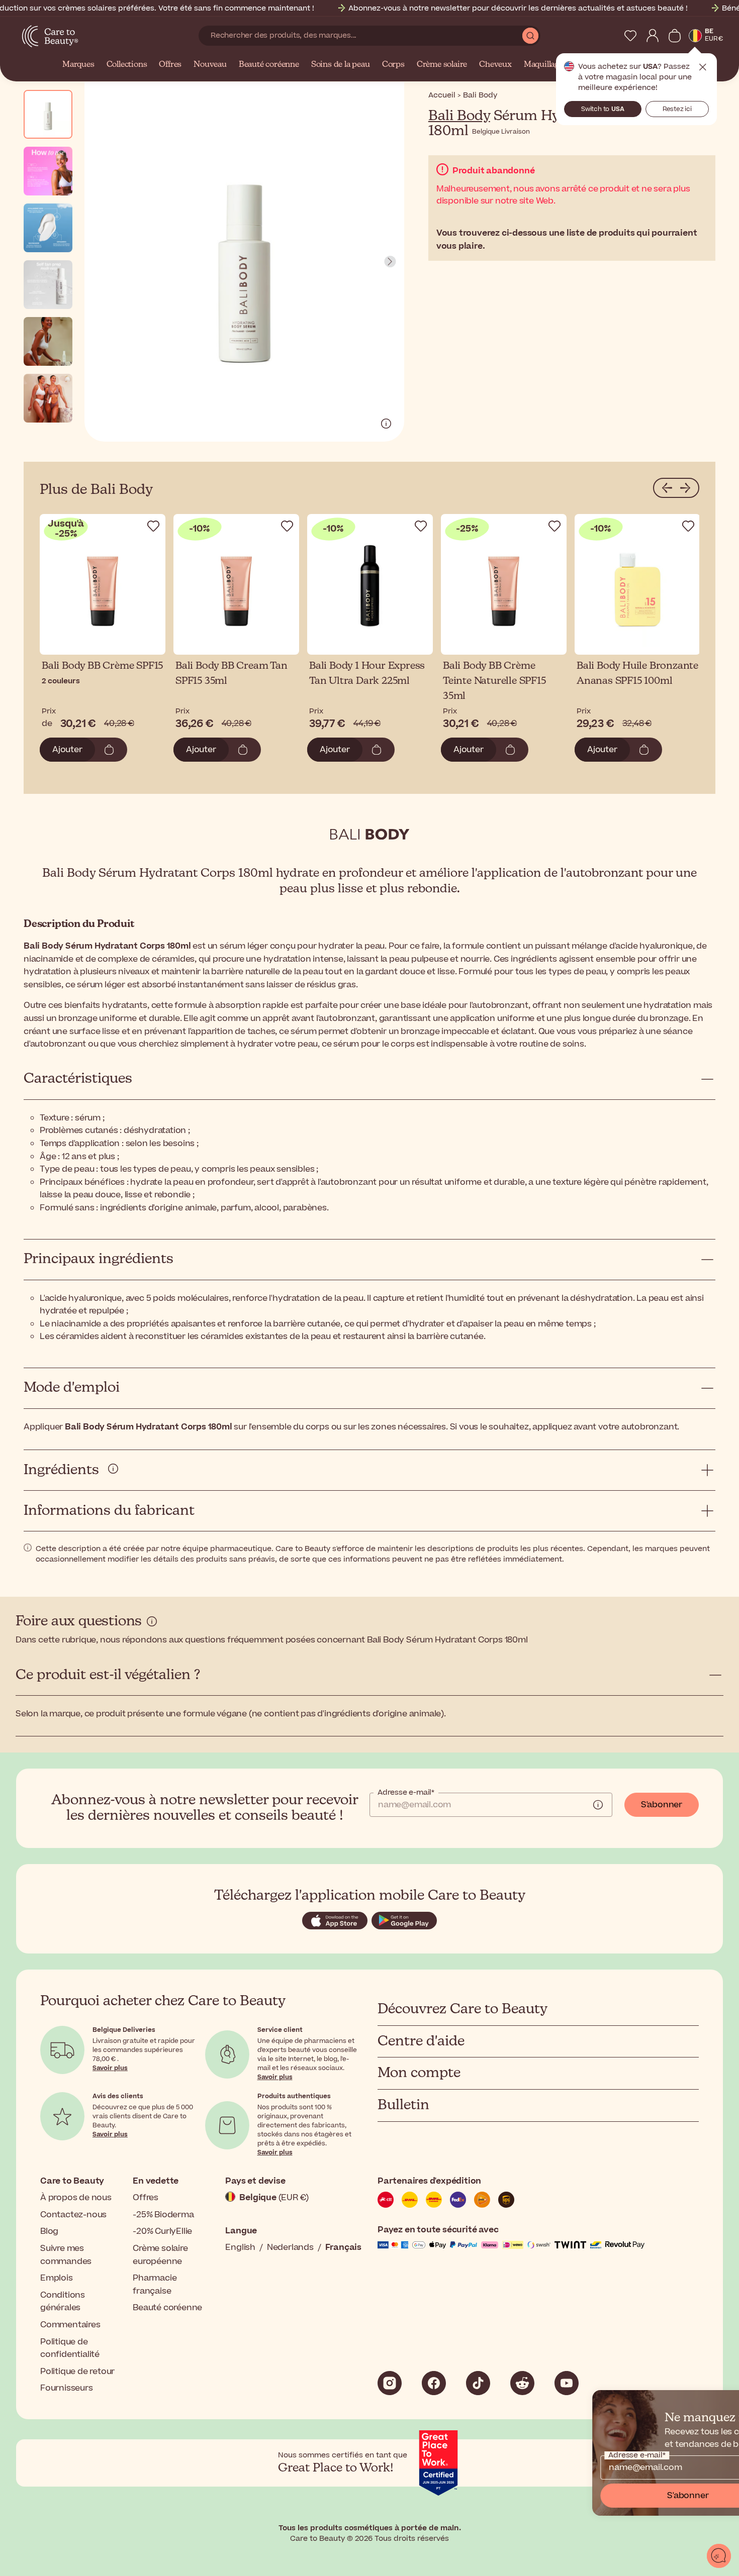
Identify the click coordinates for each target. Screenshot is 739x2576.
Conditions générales (63, 2302)
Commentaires (70, 2325)
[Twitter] (522, 2383)
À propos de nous (76, 2198)
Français (343, 2247)
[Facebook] (434, 2383)
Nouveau (210, 65)
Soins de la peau (341, 65)
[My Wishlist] (630, 36)
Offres (170, 65)
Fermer (703, 67)
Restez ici (677, 109)
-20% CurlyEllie (162, 2231)
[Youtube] (567, 2383)
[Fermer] (727, 2402)
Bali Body (459, 116)
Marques (78, 65)
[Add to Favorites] (153, 526)
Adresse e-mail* (406, 1793)
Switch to (603, 109)
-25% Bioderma (163, 2215)
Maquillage (543, 65)
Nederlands (290, 2247)
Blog (49, 2231)
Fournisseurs (67, 2388)
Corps (393, 65)
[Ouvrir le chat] (719, 2556)
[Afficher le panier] (675, 36)
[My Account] (653, 36)
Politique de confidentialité (70, 2348)
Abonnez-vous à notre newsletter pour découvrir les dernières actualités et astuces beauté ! (518, 8)
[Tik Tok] (478, 2383)
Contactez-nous (73, 2215)
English (240, 2247)
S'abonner (662, 1805)
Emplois (57, 2278)
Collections (127, 65)
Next (390, 262)
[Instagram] (390, 2383)
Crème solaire (442, 65)
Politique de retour (77, 2372)
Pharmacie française (155, 2285)
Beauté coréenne (269, 65)
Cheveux (495, 65)
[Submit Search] (530, 36)
